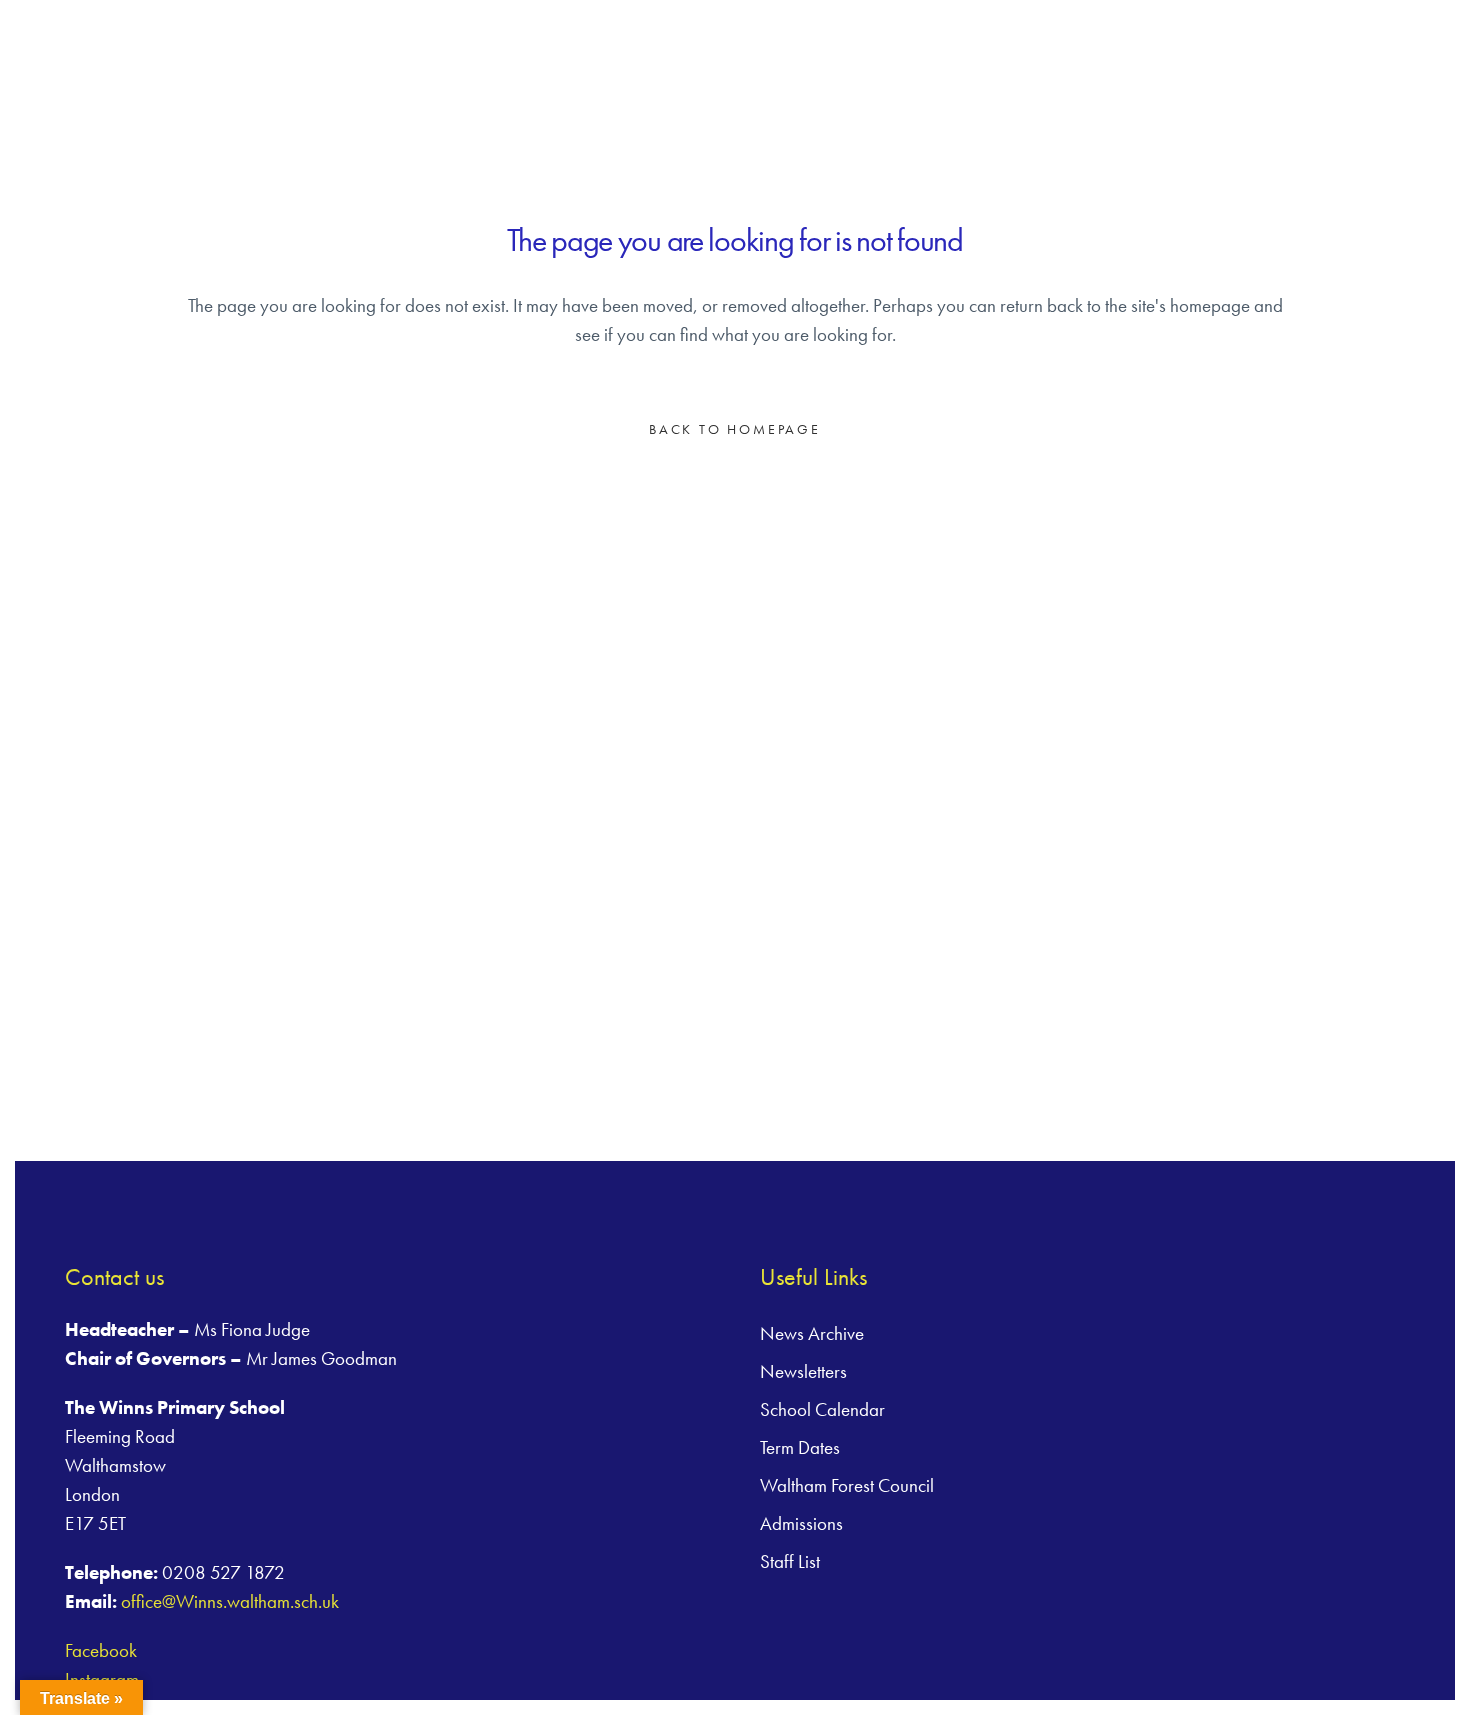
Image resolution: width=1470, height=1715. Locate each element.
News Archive (812, 1333)
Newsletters (803, 1371)
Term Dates (800, 1447)
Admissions (801, 1523)
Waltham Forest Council (847, 1485)
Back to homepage (735, 429)
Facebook (101, 1650)
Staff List (790, 1561)
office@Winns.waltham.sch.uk (230, 1601)
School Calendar (822, 1409)
